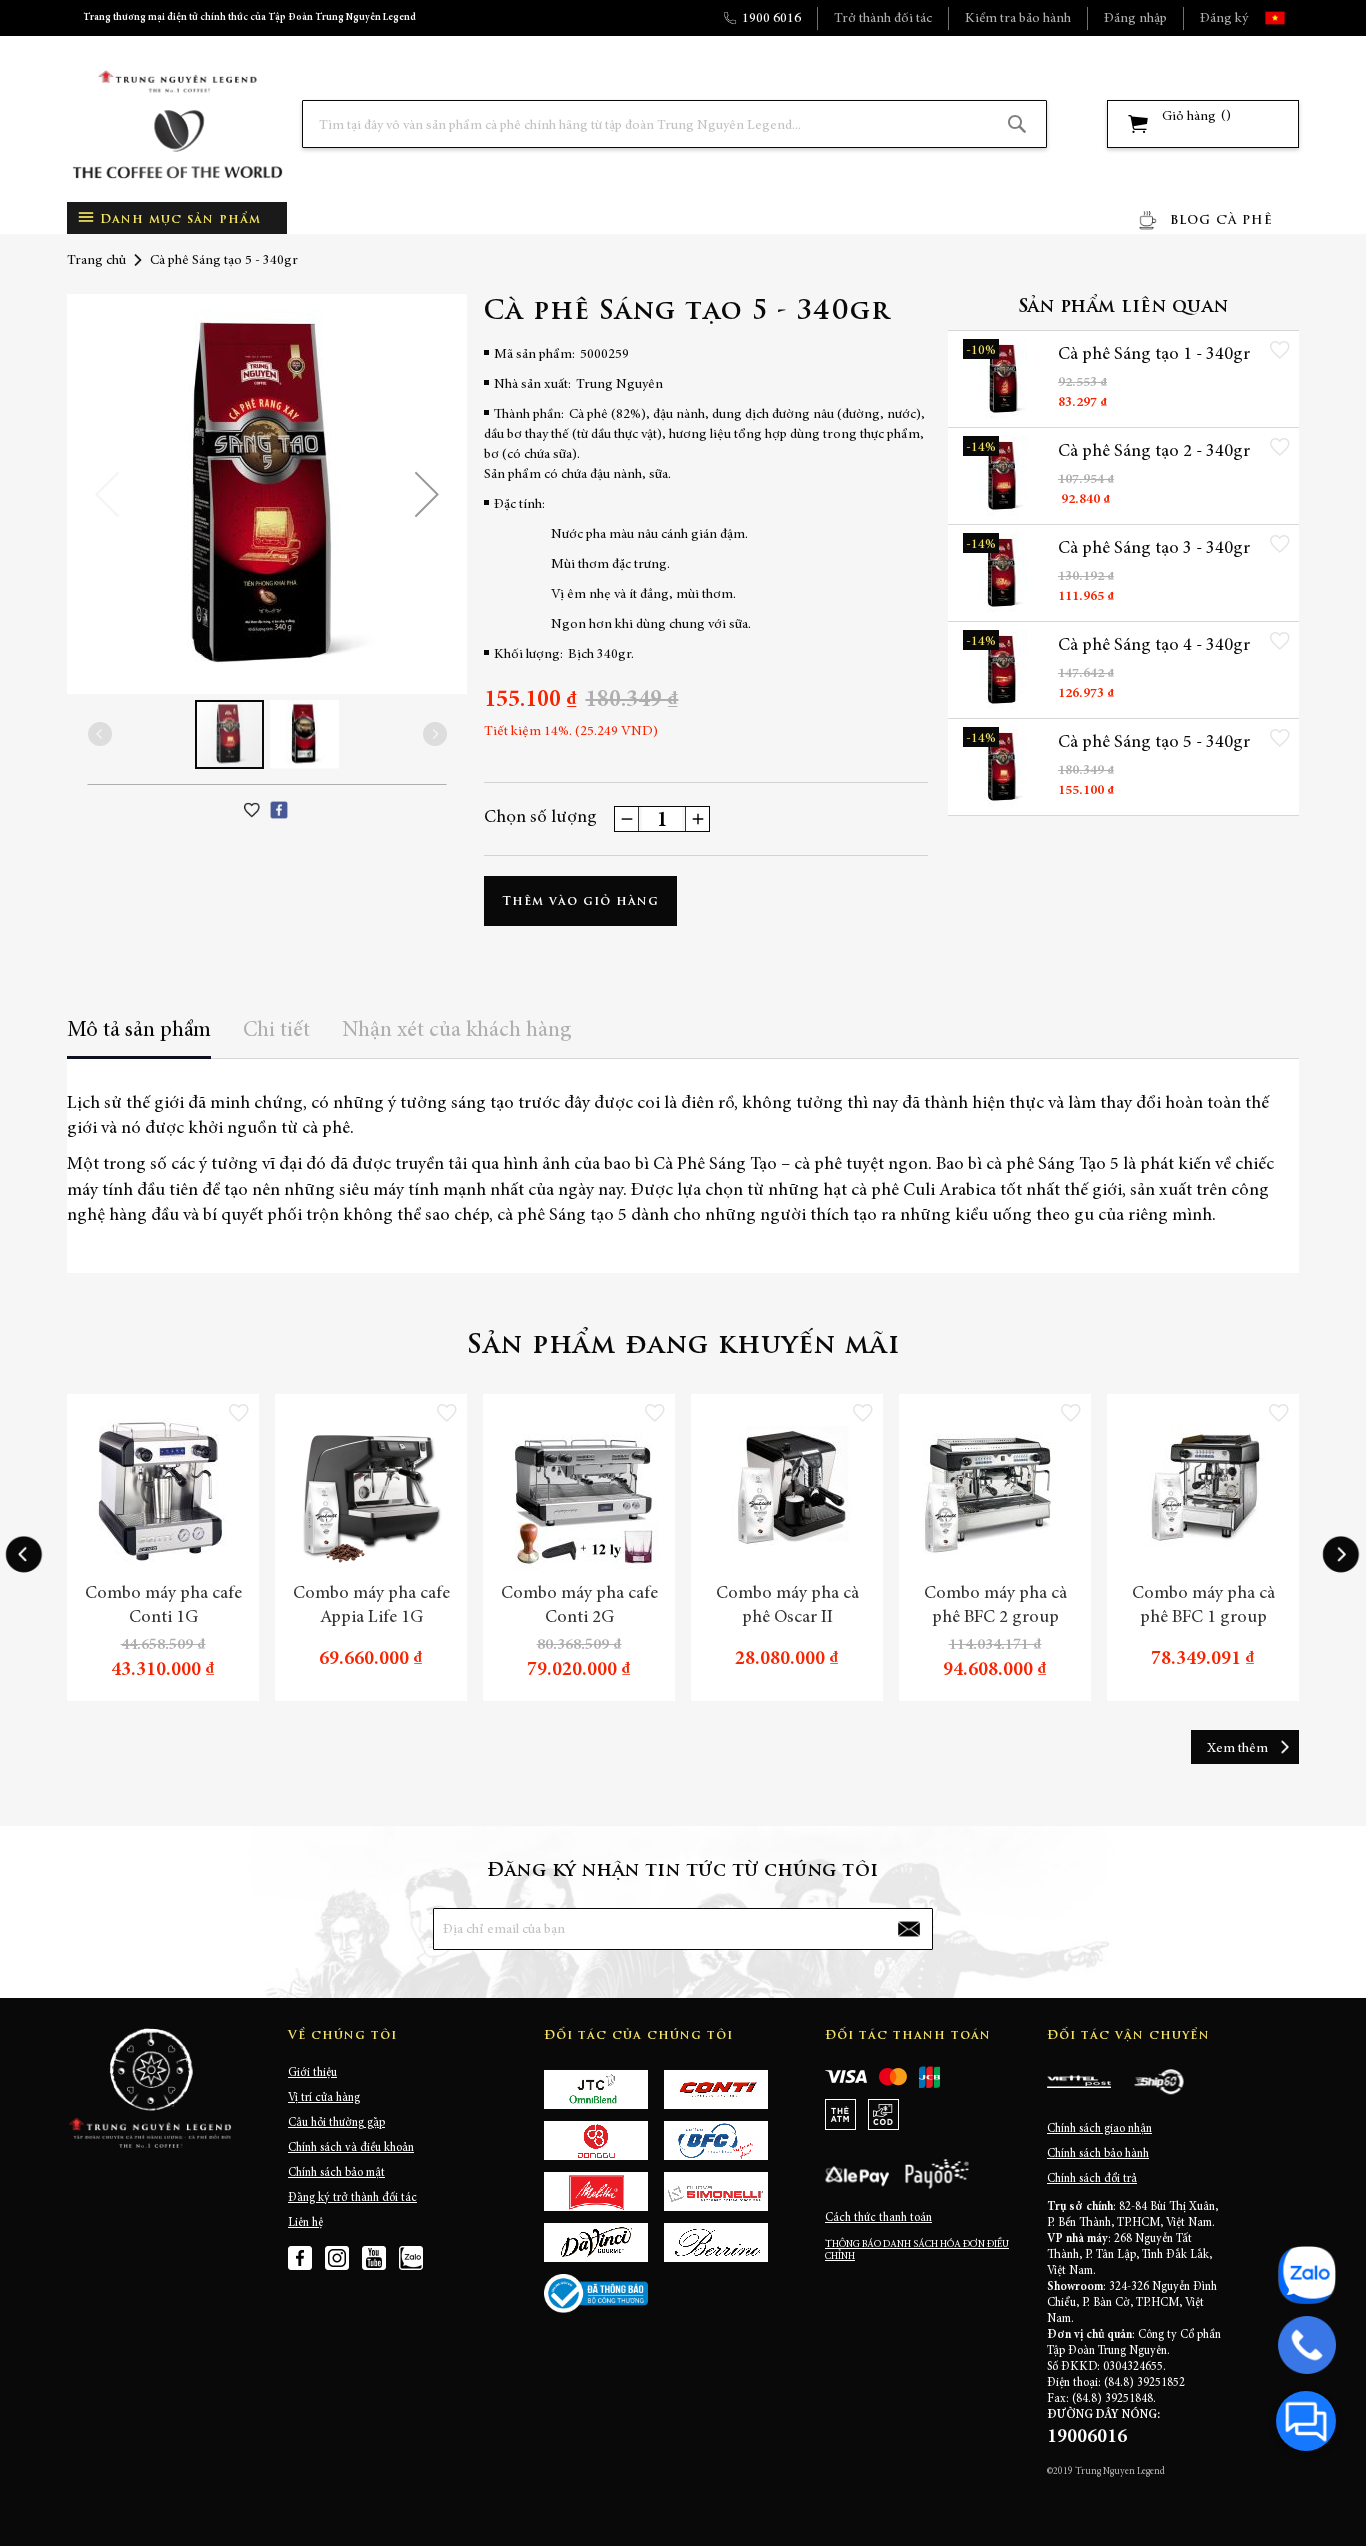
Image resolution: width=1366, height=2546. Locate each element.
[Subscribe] (909, 1929)
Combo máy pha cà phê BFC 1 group (1203, 1606)
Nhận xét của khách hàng (457, 1031)
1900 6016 (771, 19)
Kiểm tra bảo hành (1018, 19)
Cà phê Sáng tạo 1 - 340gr (1154, 355)
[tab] (139, 1037)
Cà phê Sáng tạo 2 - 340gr (1154, 452)
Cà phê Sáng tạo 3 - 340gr (1154, 549)
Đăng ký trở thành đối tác (352, 2198)
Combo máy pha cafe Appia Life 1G (371, 1606)
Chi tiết (276, 1031)
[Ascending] (697, 819)
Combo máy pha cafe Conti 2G (579, 1606)
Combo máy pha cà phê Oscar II (787, 1606)
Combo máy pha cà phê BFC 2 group (995, 1606)
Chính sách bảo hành (1098, 2154)
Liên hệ (305, 2223)
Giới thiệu (312, 2073)
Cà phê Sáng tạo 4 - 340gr (1154, 646)
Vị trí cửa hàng (324, 2098)
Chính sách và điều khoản (351, 2148)
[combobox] (674, 124)
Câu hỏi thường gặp (336, 2123)
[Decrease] (627, 819)
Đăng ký (1224, 19)
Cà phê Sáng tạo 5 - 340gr (1154, 743)
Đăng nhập (1135, 19)
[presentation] (24, 1555)
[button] (1292, 18)
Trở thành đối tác (883, 19)
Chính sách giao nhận (1099, 2129)
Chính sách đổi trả (1092, 2179)
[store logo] (177, 124)
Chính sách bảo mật (336, 2173)
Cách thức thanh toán (878, 2218)
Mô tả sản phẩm (139, 1031)
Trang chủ (96, 261)
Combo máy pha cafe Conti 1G (163, 1606)
